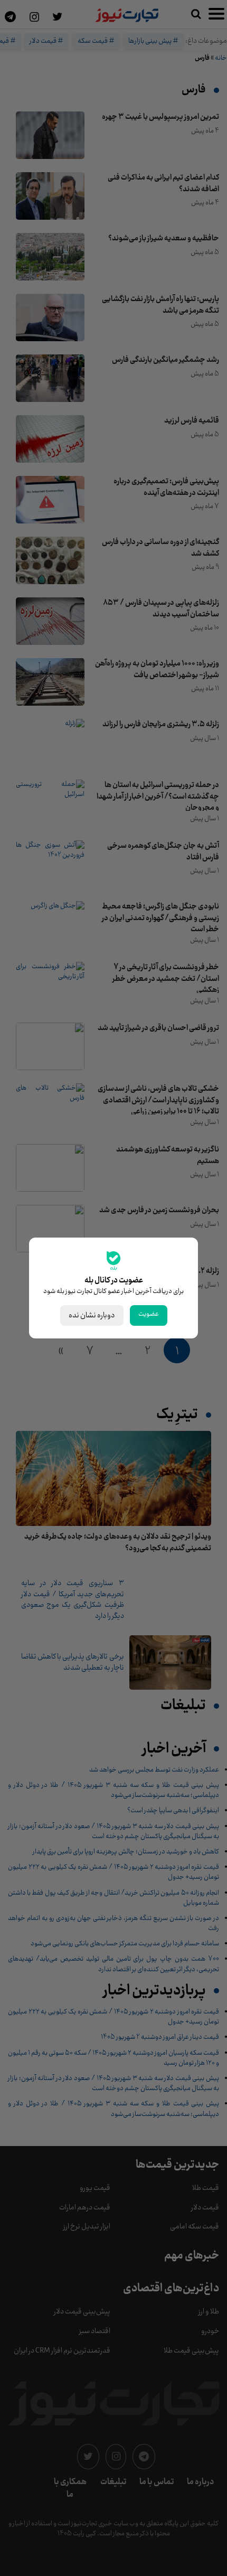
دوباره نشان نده (92, 1315)
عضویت (149, 1314)
